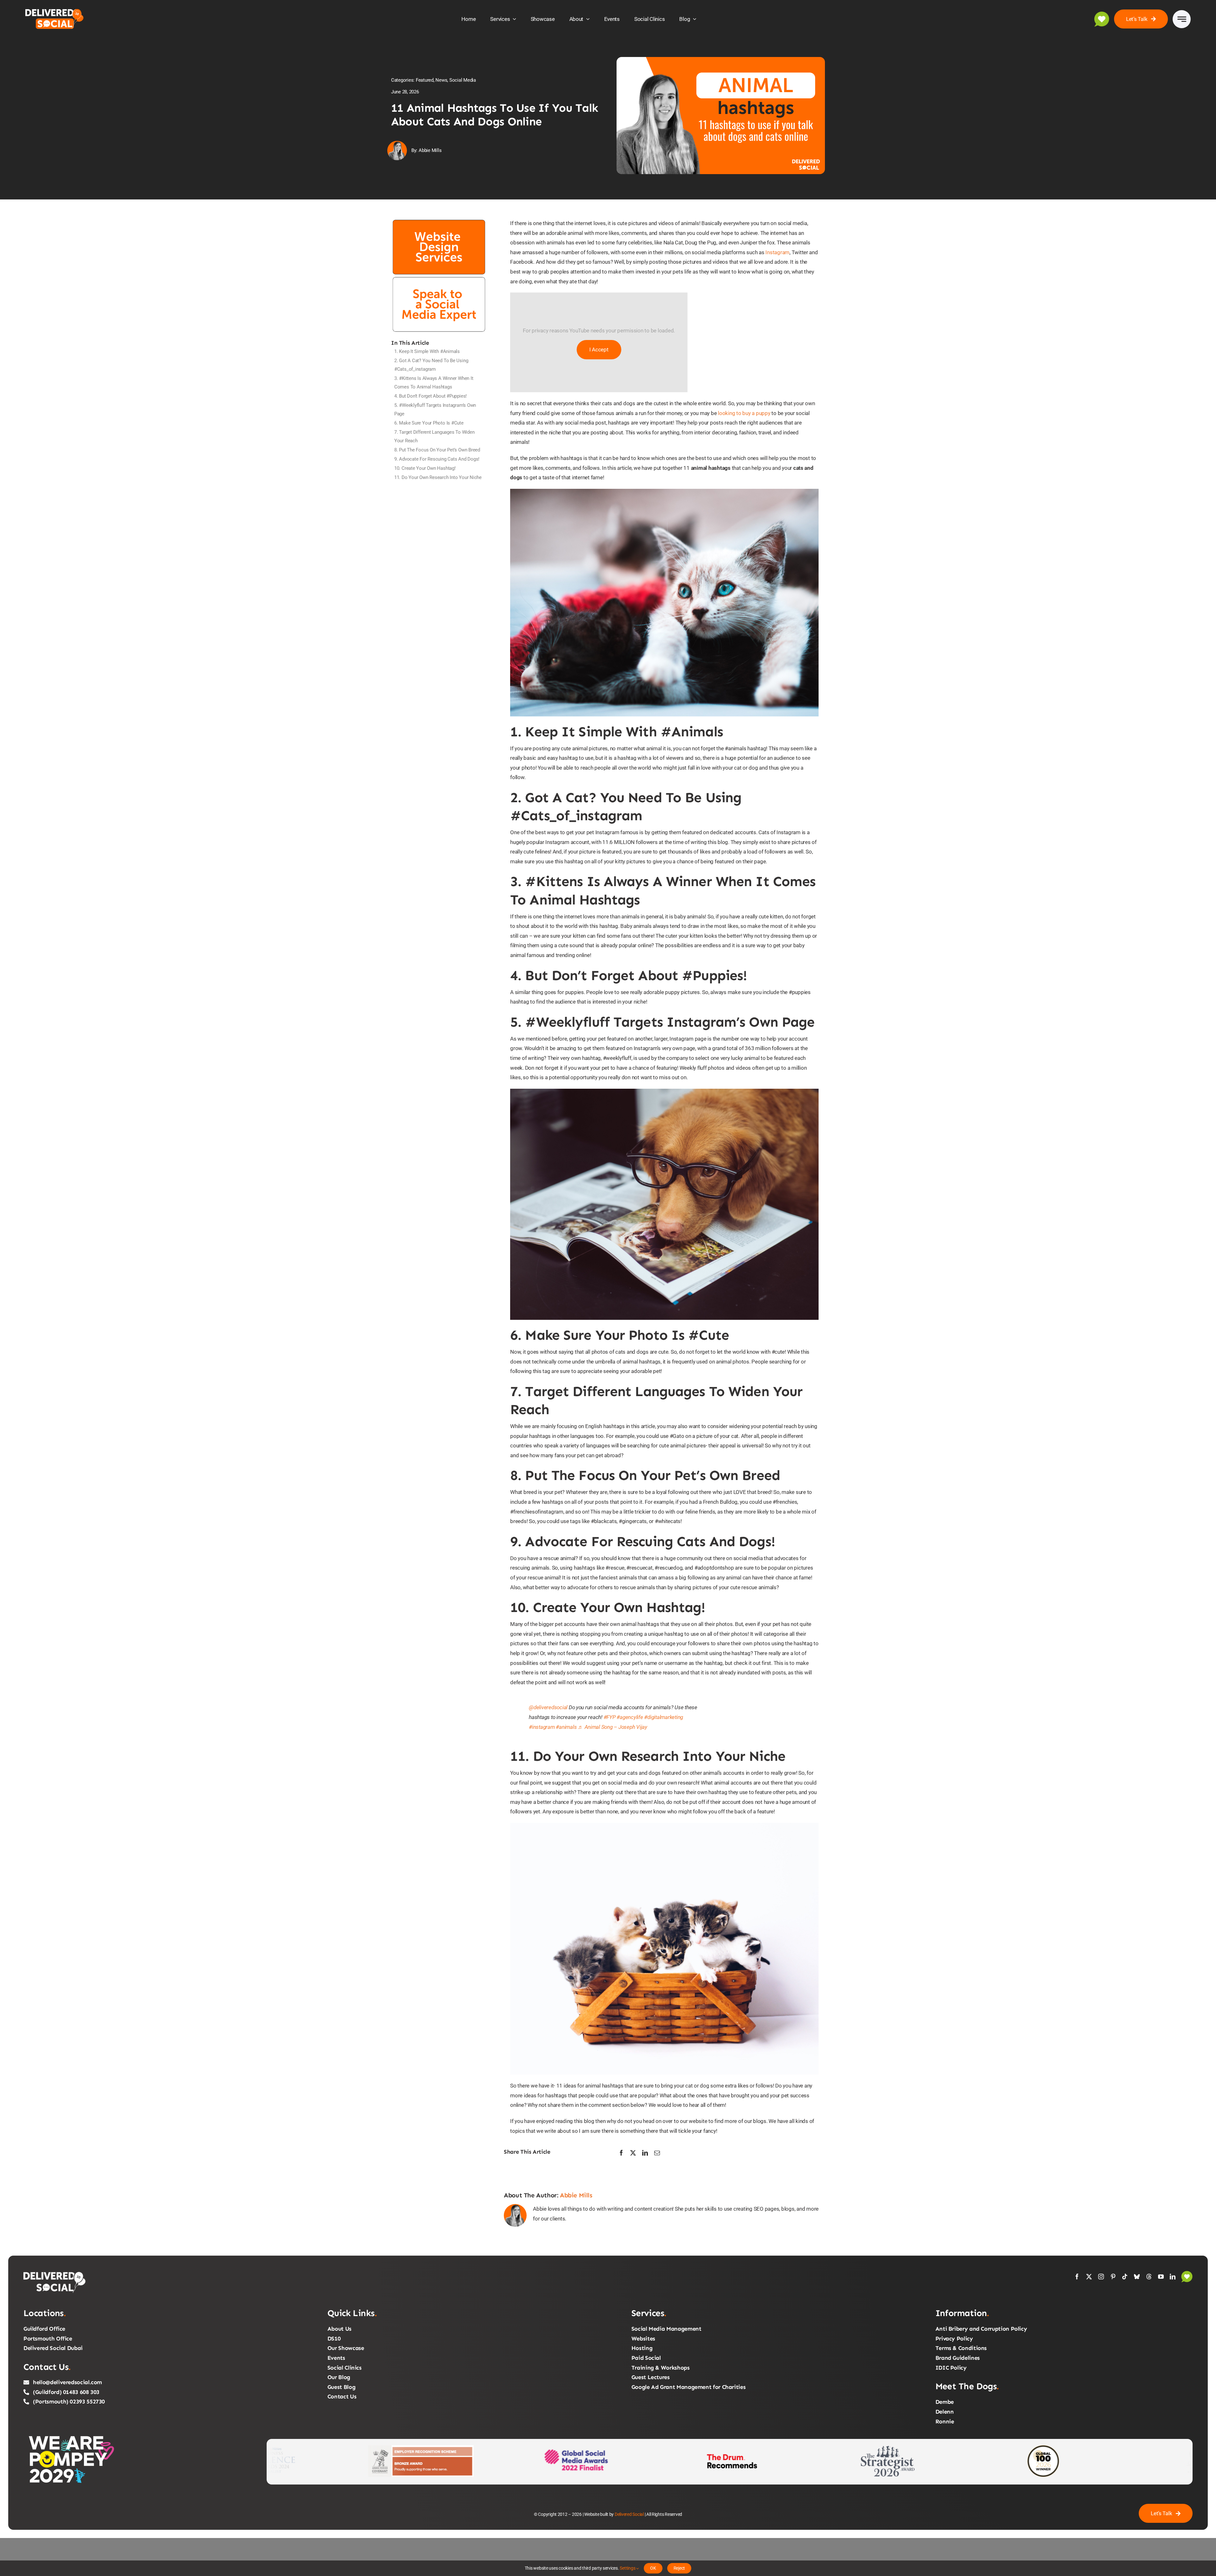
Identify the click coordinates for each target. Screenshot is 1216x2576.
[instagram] (1101, 2277)
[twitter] (1089, 2277)
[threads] (1149, 2277)
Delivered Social (629, 2514)
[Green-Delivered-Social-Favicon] (1187, 2273)
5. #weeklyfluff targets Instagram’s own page (435, 409)
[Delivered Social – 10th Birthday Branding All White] (55, 2273)
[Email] (657, 2153)
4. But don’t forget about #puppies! (431, 396)
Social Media (463, 80)
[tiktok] (1125, 2277)
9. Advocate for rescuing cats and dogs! (437, 459)
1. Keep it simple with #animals (427, 351)
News (441, 80)
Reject (679, 2568)
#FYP (610, 1717)
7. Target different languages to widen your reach (434, 436)
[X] (633, 2153)
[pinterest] (1113, 2277)
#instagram (542, 1727)
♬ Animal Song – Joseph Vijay (613, 1727)
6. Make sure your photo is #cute (429, 423)
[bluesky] (1137, 2277)
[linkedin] (1173, 2277)
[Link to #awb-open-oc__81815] (1182, 19)
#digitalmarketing (664, 1717)
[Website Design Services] (439, 221)
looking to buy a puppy (744, 413)
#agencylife (630, 1717)
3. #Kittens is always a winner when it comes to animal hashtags (434, 383)
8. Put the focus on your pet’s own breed (437, 450)
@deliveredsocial (548, 1707)
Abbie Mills (576, 2195)
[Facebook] (621, 2153)
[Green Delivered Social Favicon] (1102, 14)
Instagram (777, 252)
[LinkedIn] (645, 2153)
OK (653, 2568)
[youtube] (1161, 2277)
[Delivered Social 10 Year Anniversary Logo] (58, 10)
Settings (628, 2568)
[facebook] (1077, 2277)
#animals (566, 1727)
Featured (425, 80)
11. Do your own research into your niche (438, 477)
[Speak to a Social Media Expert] (439, 278)
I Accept (599, 350)
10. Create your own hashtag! (425, 468)
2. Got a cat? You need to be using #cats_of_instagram (431, 365)
